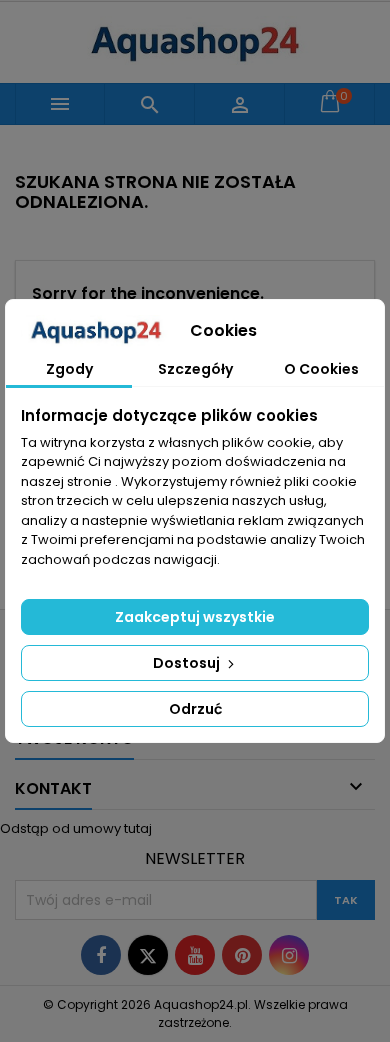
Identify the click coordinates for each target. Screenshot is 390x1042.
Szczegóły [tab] (195, 369)
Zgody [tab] (69, 369)
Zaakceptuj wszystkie (195, 617)
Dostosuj (188, 663)
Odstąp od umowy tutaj (76, 828)
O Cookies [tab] (321, 369)
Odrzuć (195, 709)
